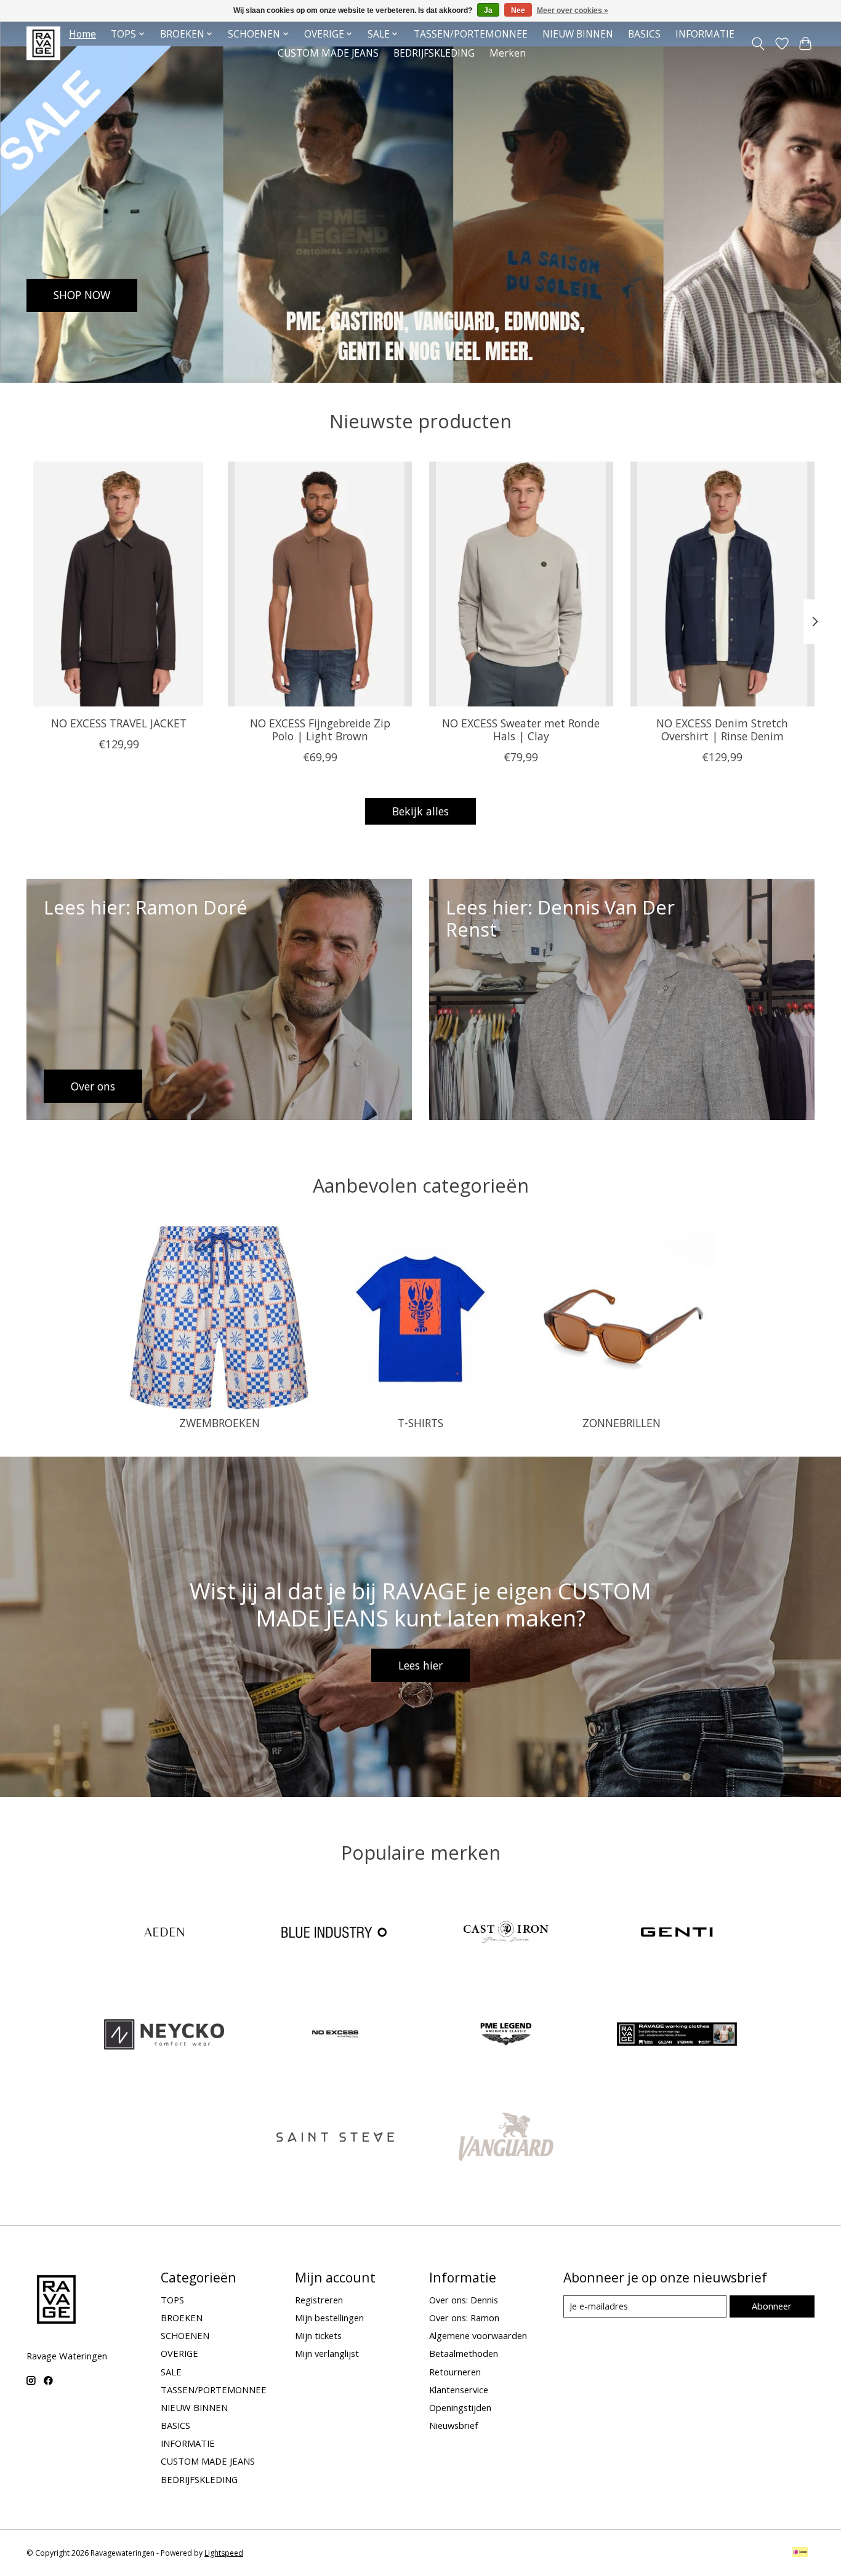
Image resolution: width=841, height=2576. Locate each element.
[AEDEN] (164, 1933)
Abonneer (772, 2306)
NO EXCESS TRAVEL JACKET (119, 723)
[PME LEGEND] (506, 2036)
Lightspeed (224, 2553)
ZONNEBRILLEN (622, 1423)
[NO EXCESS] (335, 2036)
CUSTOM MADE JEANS (328, 53)
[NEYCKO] (164, 2036)
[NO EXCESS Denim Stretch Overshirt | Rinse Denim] (722, 584)
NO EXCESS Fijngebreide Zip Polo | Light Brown (320, 730)
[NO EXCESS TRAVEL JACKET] (119, 584)
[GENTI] (677, 1933)
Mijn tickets (318, 2335)
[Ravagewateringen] (43, 43)
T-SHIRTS (420, 1423)
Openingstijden (460, 2407)
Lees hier (420, 1665)
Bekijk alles (420, 811)
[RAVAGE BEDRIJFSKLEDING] (677, 2036)
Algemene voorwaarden (478, 2335)
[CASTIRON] (506, 1933)
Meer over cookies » (573, 10)
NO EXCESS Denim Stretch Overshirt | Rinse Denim (722, 730)
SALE (171, 2372)
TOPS (172, 2300)
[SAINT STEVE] (335, 2138)
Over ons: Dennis (464, 2300)
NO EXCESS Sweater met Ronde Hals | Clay (521, 730)
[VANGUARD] (506, 2138)
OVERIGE (179, 2353)
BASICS (644, 34)
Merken (508, 53)
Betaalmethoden (464, 2353)
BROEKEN (182, 2318)
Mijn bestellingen (329, 2318)
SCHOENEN (185, 2335)
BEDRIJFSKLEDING (434, 53)
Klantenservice (459, 2390)
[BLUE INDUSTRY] (335, 1933)
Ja (488, 10)
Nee (518, 10)
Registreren (319, 2300)
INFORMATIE (705, 34)
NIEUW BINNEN (578, 34)
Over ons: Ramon (464, 2318)
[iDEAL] (800, 2553)
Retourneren (455, 2372)
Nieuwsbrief (453, 2425)
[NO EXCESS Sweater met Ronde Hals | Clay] (521, 584)
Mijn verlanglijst (327, 2353)
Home (82, 34)
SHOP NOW (82, 295)
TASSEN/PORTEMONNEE (471, 34)
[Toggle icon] (758, 44)
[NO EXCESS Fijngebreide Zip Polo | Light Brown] (320, 584)
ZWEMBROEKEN (219, 1423)
